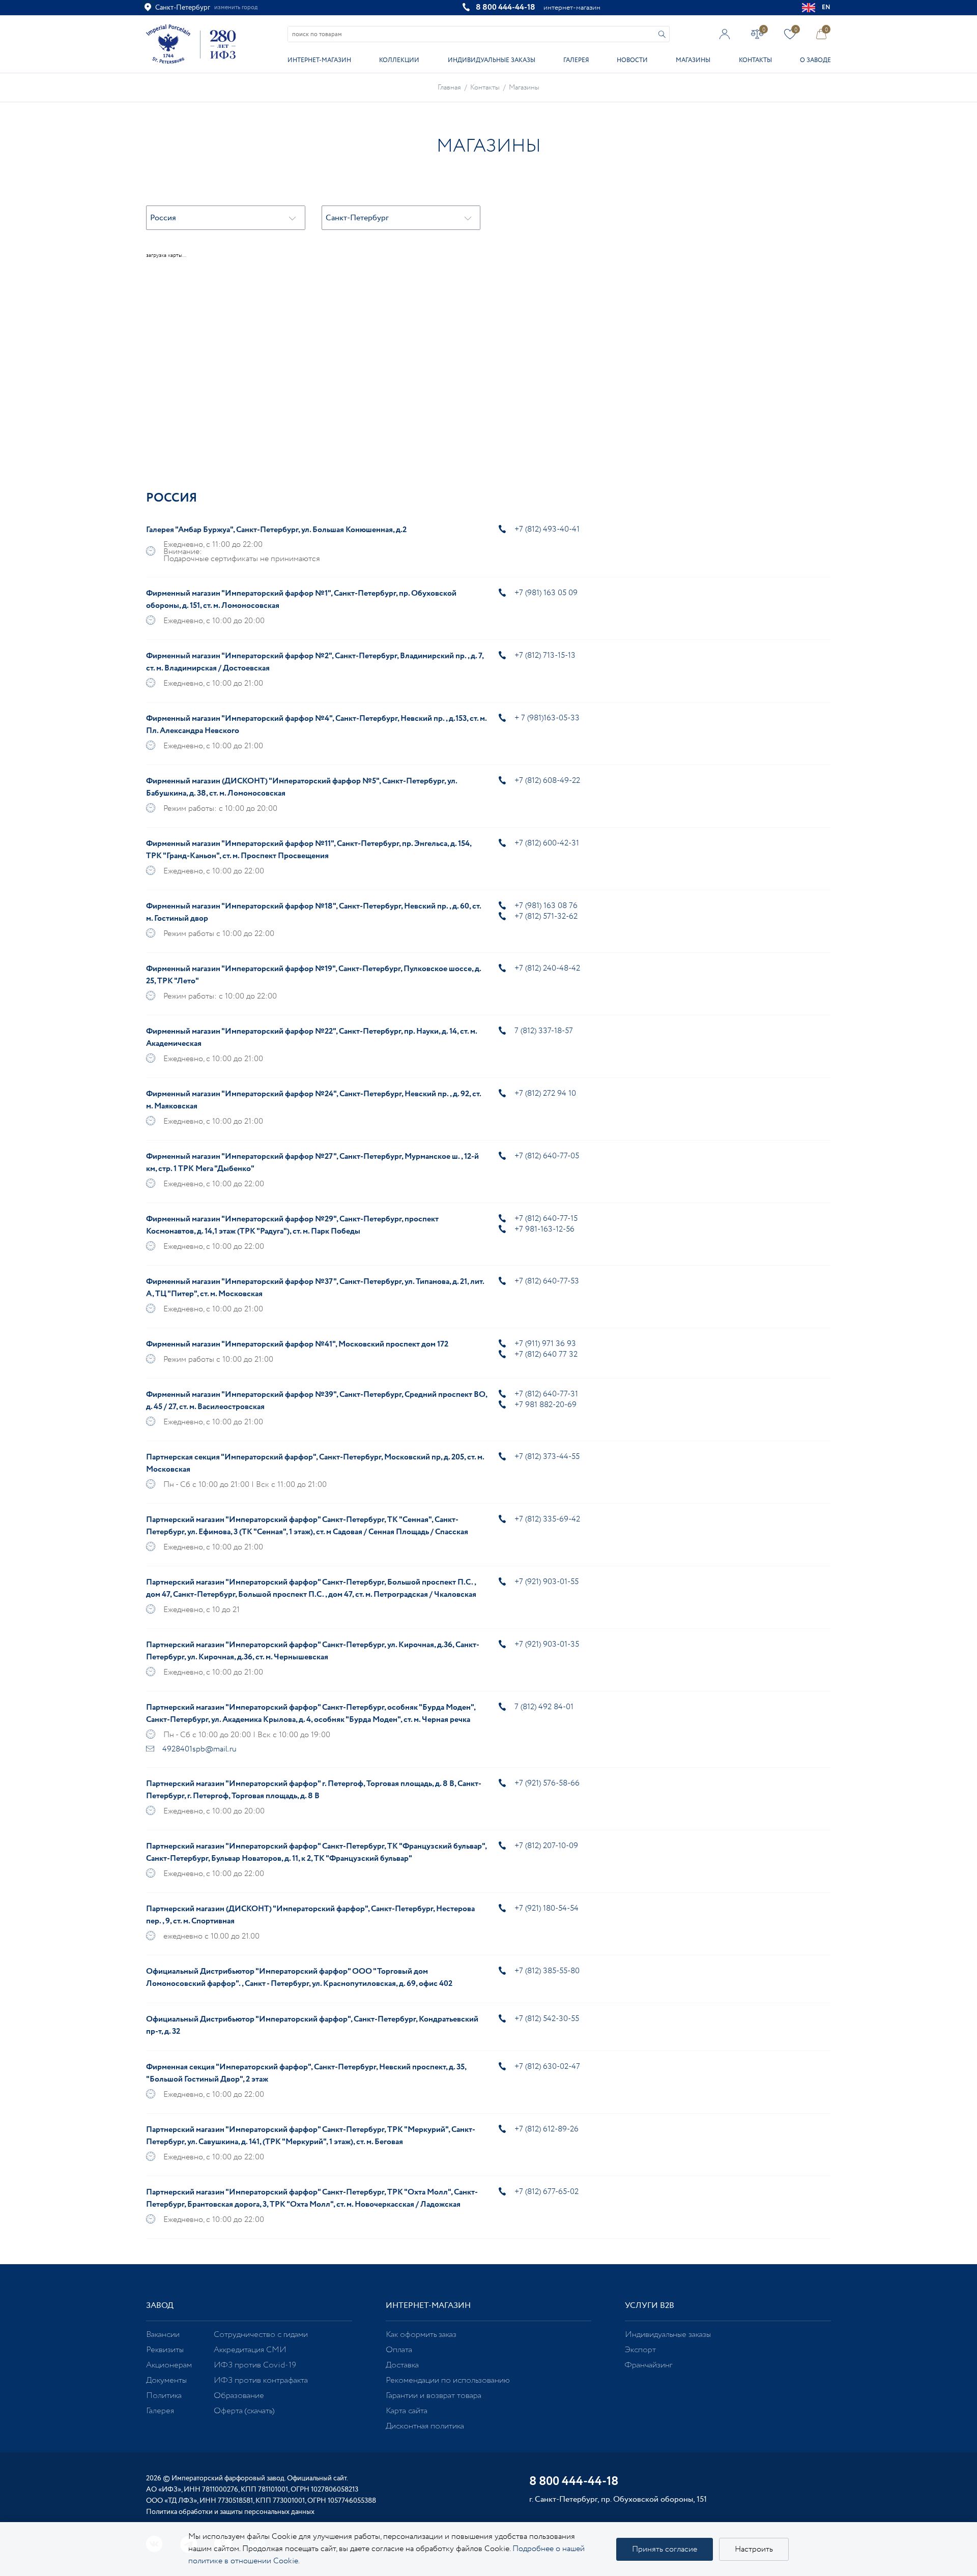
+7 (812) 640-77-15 (546, 1219)
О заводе (815, 60)
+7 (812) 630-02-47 (547, 2067)
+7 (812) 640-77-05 (547, 1156)
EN (826, 7)
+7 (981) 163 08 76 (546, 906)
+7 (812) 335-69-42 (547, 1519)
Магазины (693, 60)
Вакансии (163, 2335)
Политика (164, 2396)
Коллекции (399, 60)
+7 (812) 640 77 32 (546, 1354)
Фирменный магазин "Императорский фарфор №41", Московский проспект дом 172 (297, 1344)
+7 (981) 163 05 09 (546, 593)
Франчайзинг (649, 2365)
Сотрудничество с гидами (261, 2335)
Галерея (576, 60)
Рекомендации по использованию (448, 2380)
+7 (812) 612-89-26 (547, 2129)
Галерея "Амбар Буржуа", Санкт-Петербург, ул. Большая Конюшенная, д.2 (276, 530)
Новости (632, 60)
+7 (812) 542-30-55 (547, 2019)
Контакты (755, 60)
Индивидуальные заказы (492, 60)
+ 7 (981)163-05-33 (547, 718)
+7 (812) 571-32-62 (546, 916)
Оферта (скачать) (244, 2411)
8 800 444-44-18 (506, 7)
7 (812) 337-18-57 (544, 1031)
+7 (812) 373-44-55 (547, 1457)
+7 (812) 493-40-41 (547, 529)
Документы (166, 2380)
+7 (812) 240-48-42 (547, 968)
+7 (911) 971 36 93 (545, 1344)
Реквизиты (165, 2350)
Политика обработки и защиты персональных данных (230, 2512)
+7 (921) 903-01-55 (547, 1582)
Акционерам (169, 2365)
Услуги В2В (650, 2306)
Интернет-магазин (319, 60)
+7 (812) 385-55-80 (547, 1971)
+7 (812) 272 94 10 (545, 1093)
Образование (239, 2396)
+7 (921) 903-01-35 (547, 1644)
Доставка (402, 2365)
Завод (160, 2306)
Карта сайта (407, 2411)
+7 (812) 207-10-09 (546, 1846)
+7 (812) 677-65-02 (547, 2192)
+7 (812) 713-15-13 (545, 655)
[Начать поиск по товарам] (662, 34)
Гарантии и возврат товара (434, 2396)
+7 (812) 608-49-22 (547, 781)
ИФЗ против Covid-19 (255, 2365)
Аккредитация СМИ (250, 2350)
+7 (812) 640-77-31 (546, 1394)
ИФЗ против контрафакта (261, 2380)
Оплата (399, 2350)
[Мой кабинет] (725, 34)
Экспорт (640, 2350)
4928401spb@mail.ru (199, 1749)
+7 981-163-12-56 (544, 1229)
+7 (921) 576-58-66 (547, 1783)
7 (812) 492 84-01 (544, 1707)
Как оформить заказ (421, 2335)
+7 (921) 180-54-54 (547, 1908)
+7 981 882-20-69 (545, 1405)
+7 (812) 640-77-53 (547, 1281)
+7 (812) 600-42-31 (547, 843)
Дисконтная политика (425, 2426)
